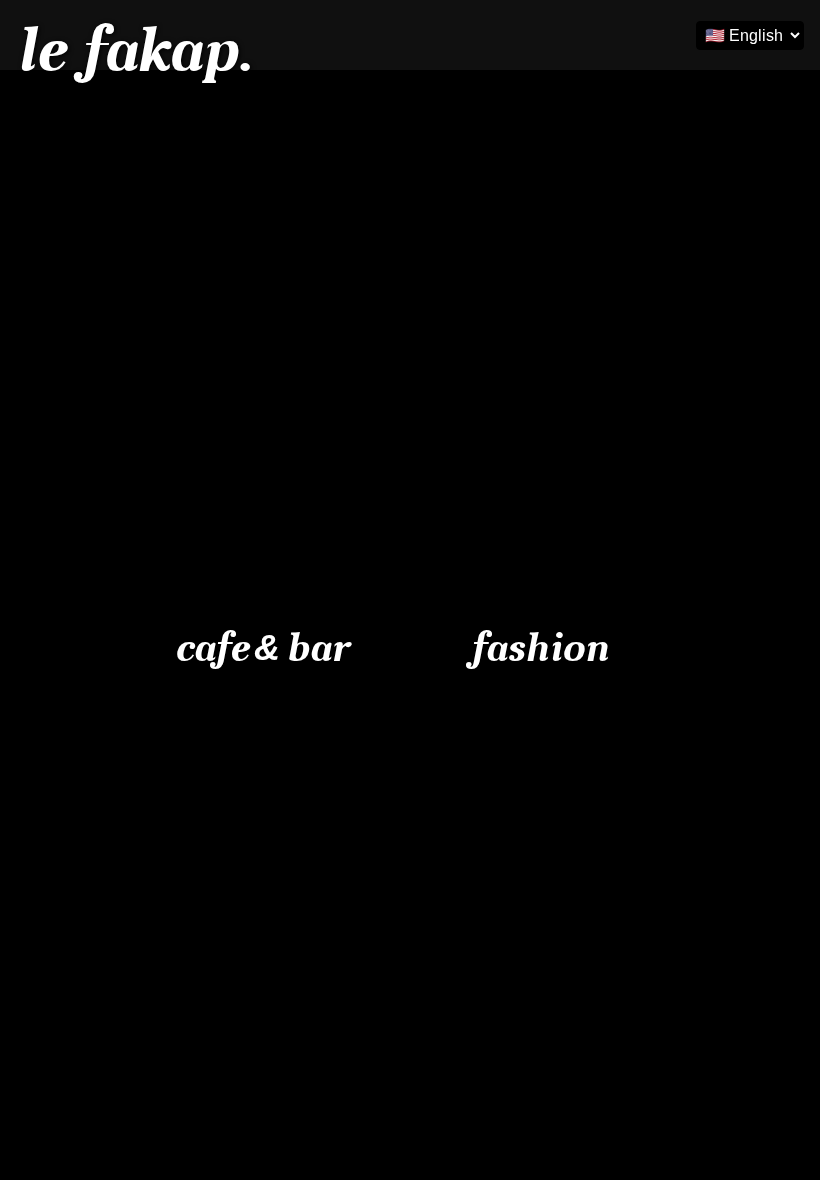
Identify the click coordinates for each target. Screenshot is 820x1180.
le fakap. (134, 50)
